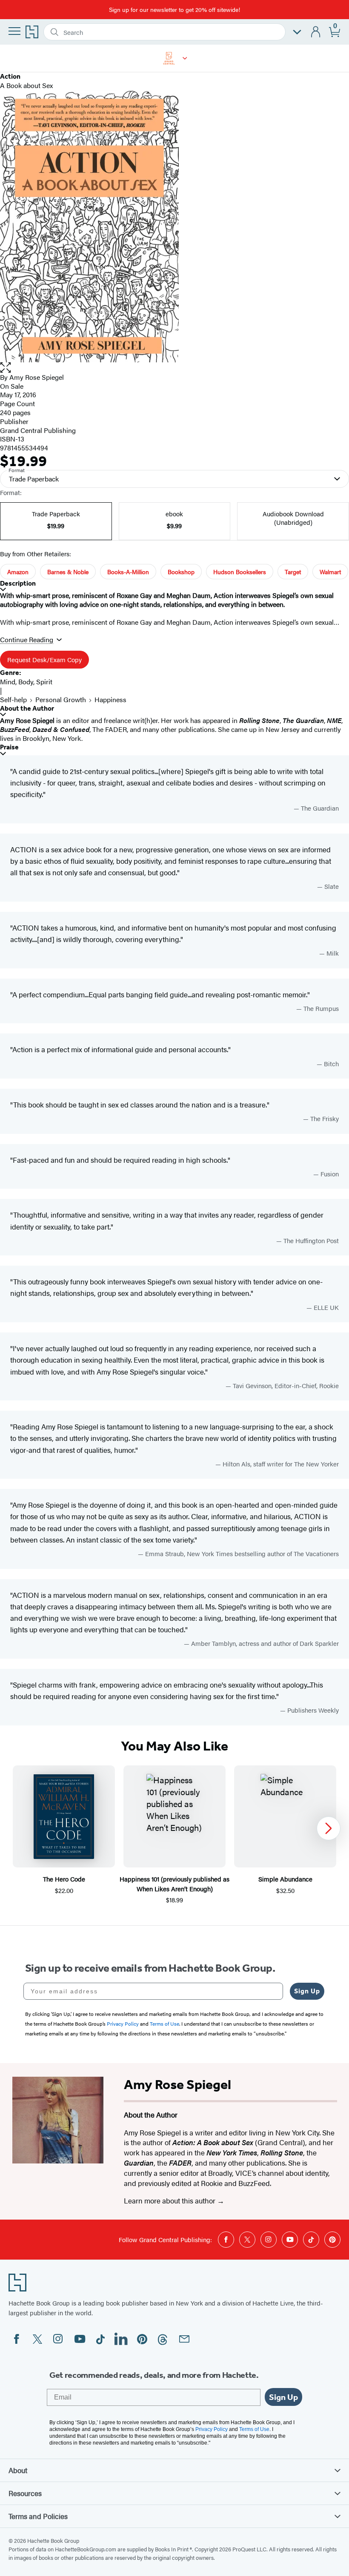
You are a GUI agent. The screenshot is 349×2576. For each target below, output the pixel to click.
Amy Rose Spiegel (37, 377)
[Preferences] (297, 32)
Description (18, 583)
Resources (25, 2493)
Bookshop (181, 572)
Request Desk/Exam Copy (44, 659)
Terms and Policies (38, 2516)
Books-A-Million (128, 572)
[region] (174, 1835)
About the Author (27, 708)
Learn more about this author (170, 2200)
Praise (9, 747)
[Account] (316, 32)
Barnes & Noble (68, 572)
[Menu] (14, 31)
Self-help (13, 699)
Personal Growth (61, 699)
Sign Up (307, 1991)
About (18, 2470)
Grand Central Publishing (38, 430)
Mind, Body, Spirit (26, 682)
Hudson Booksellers (240, 572)
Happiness (110, 699)
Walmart (330, 572)
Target (293, 572)
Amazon (18, 572)
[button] (185, 58)
